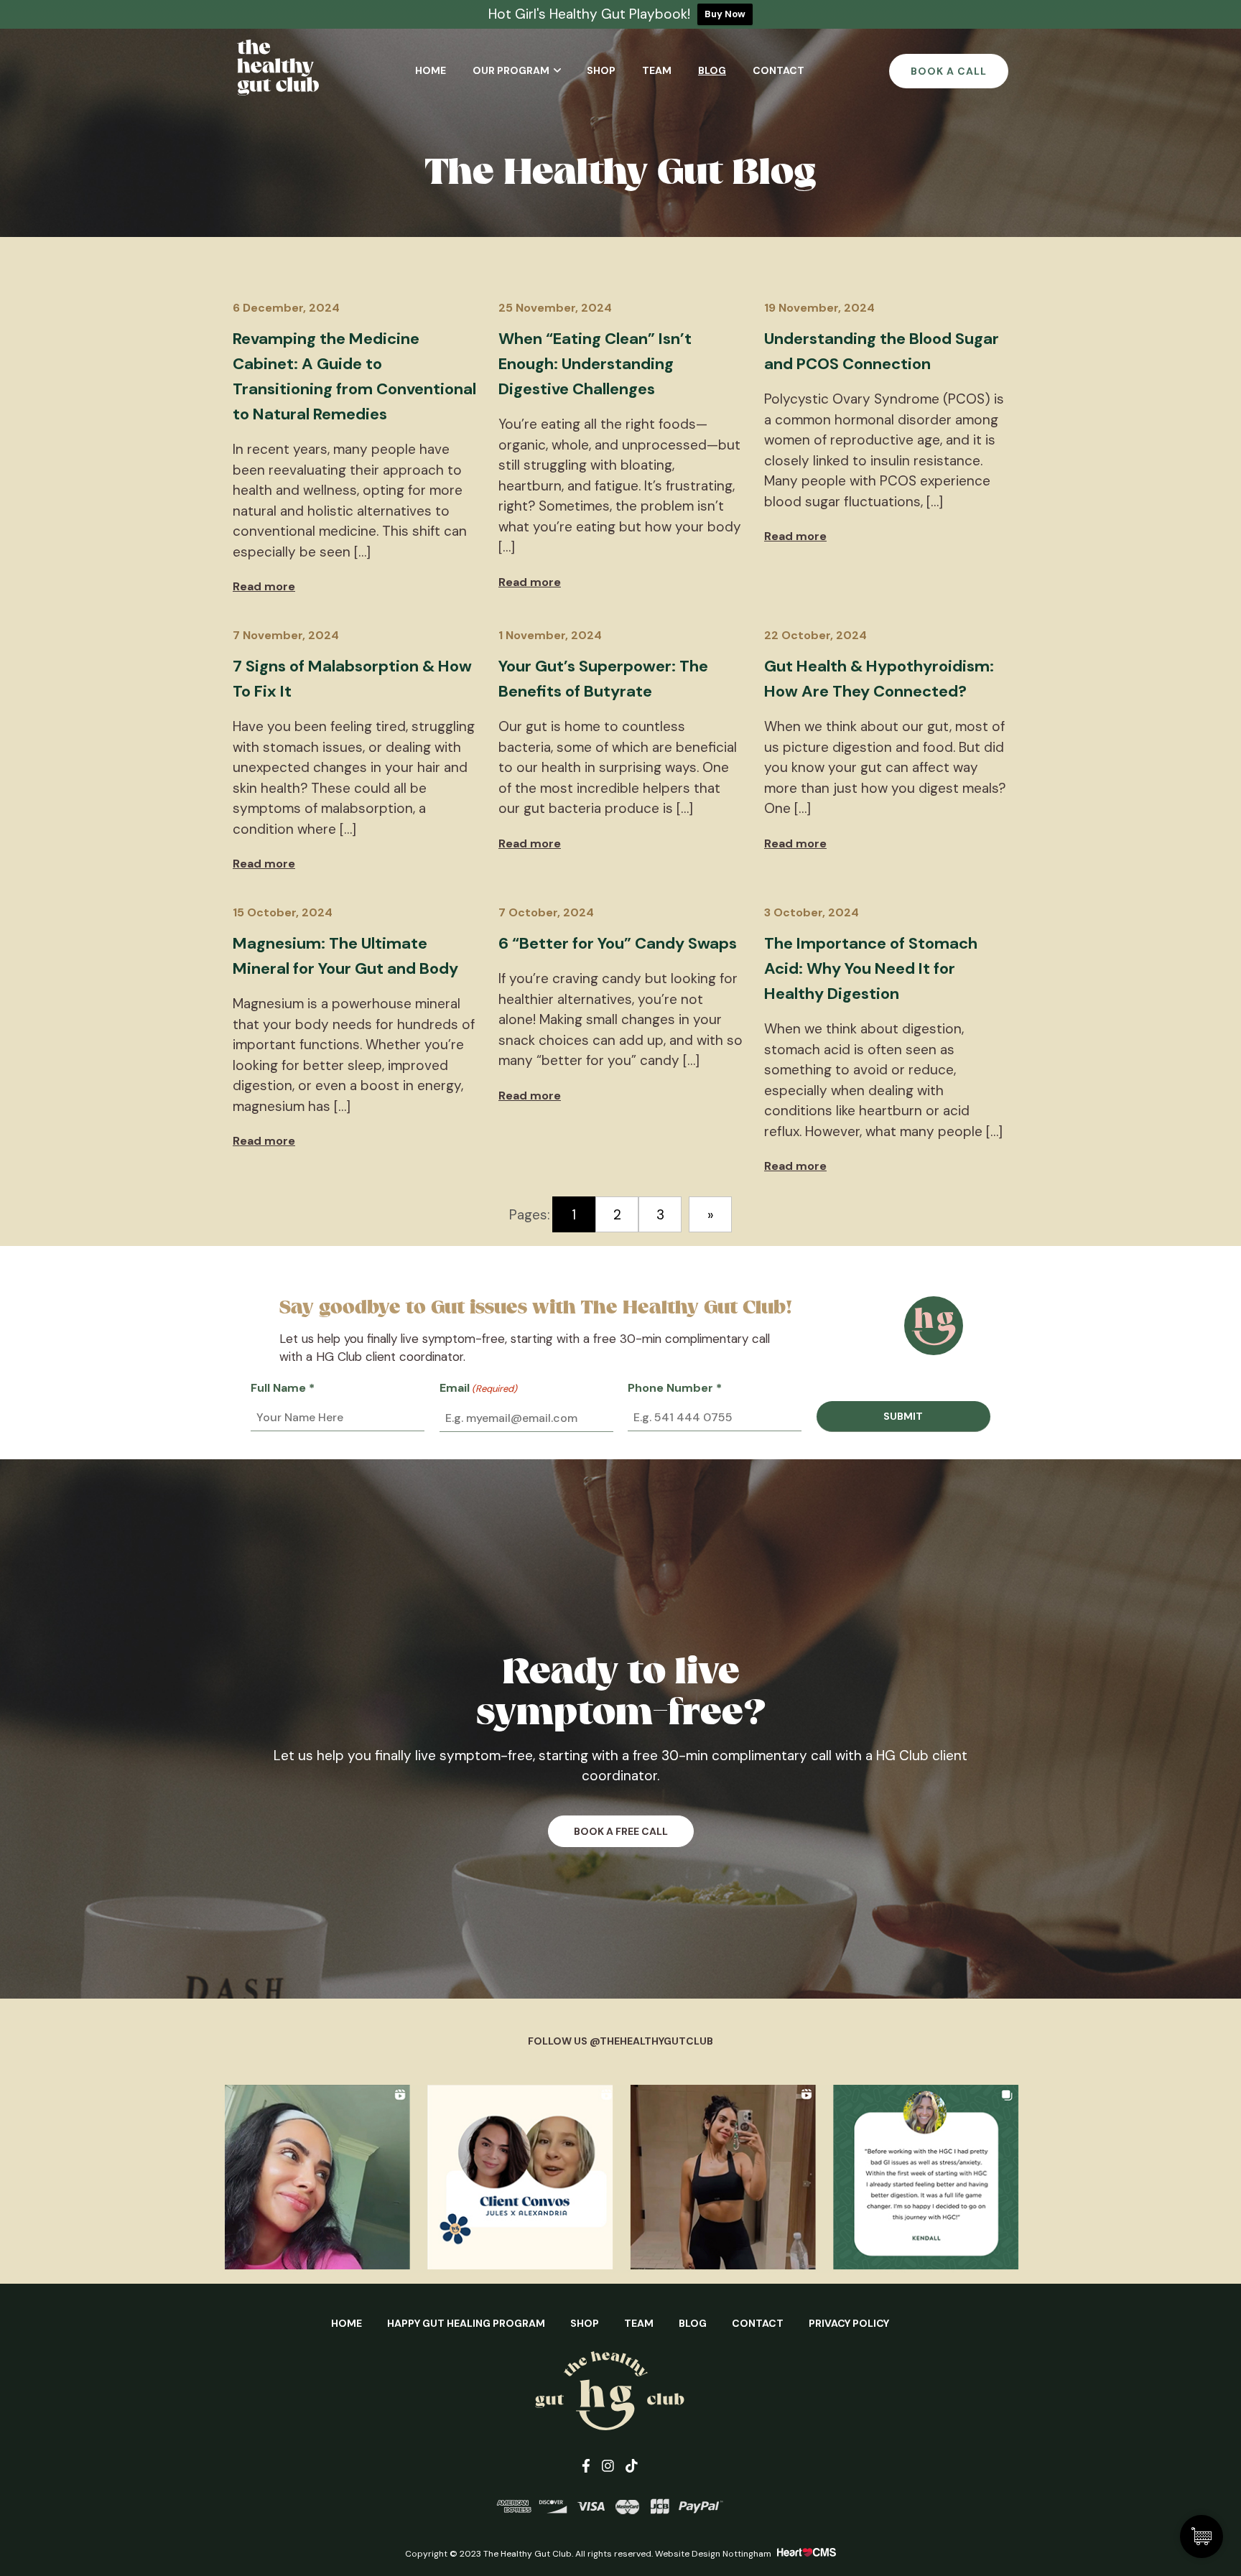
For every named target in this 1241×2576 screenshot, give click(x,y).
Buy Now (725, 14)
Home (431, 70)
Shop (601, 70)
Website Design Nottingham (713, 2554)
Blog (712, 70)
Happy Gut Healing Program (466, 2323)
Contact (778, 70)
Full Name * (283, 1388)
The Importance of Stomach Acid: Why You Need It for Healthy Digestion (871, 968)
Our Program (511, 70)
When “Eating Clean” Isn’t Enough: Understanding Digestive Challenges (595, 364)
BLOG (693, 2323)
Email (478, 1388)
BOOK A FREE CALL (621, 1831)
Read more (264, 586)
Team (657, 70)
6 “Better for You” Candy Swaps (618, 943)
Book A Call (949, 71)
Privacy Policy (849, 2323)
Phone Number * (675, 1388)
